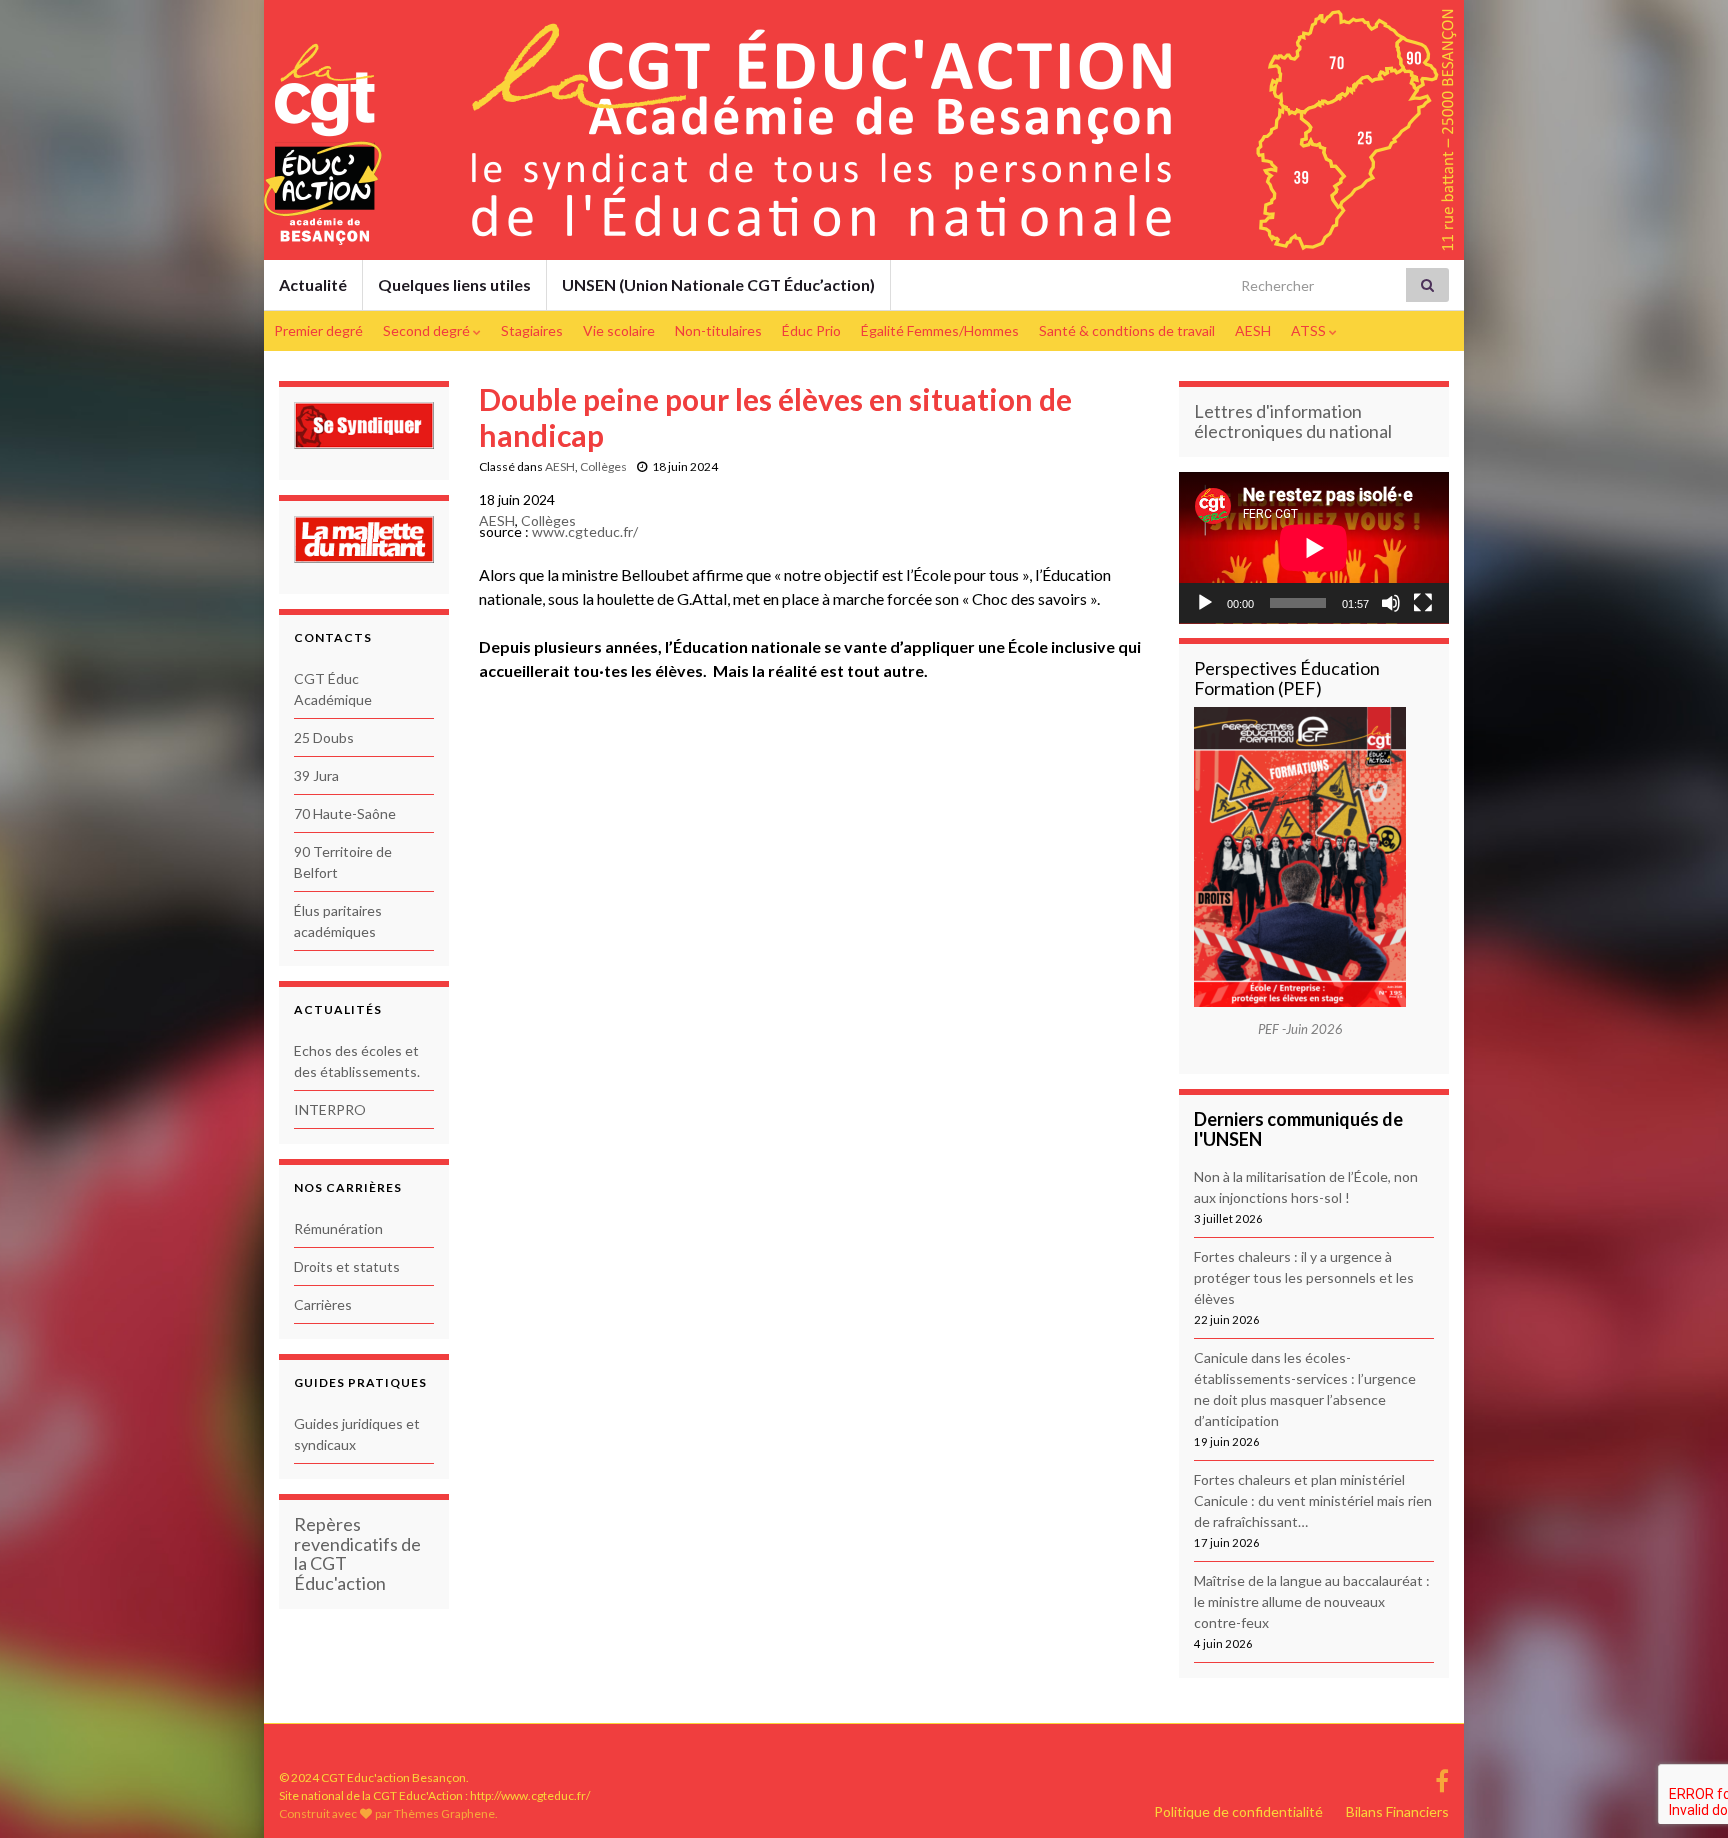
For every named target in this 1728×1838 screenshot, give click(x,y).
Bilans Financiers (1397, 1811)
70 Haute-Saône (345, 813)
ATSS (1310, 330)
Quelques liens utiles (454, 284)
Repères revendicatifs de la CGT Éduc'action (357, 1553)
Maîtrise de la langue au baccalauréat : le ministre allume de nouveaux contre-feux (1312, 1601)
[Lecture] (1205, 603)
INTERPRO (330, 1109)
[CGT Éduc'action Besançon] (1442, 1777)
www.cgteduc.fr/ (585, 531)
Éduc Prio (811, 330)
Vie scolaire (619, 330)
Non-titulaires (718, 330)
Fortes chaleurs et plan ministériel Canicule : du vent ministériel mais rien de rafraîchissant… (1313, 1500)
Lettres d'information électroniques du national (1293, 421)
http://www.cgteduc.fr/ (530, 1795)
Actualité (313, 284)
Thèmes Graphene (444, 1813)
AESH (1253, 330)
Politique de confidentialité (1238, 1811)
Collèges (603, 466)
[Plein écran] (1423, 603)
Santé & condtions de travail (1127, 330)
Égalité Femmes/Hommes (940, 330)
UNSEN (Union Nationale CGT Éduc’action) (718, 284)
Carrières (323, 1304)
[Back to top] (1683, 1719)
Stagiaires (532, 330)
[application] (1314, 548)
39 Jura (316, 775)
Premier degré (318, 330)
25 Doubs (324, 737)
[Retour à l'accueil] (864, 130)
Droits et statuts (347, 1266)
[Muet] (1391, 603)
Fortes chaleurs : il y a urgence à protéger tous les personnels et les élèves (1304, 1277)
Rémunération (338, 1228)
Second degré (428, 330)
